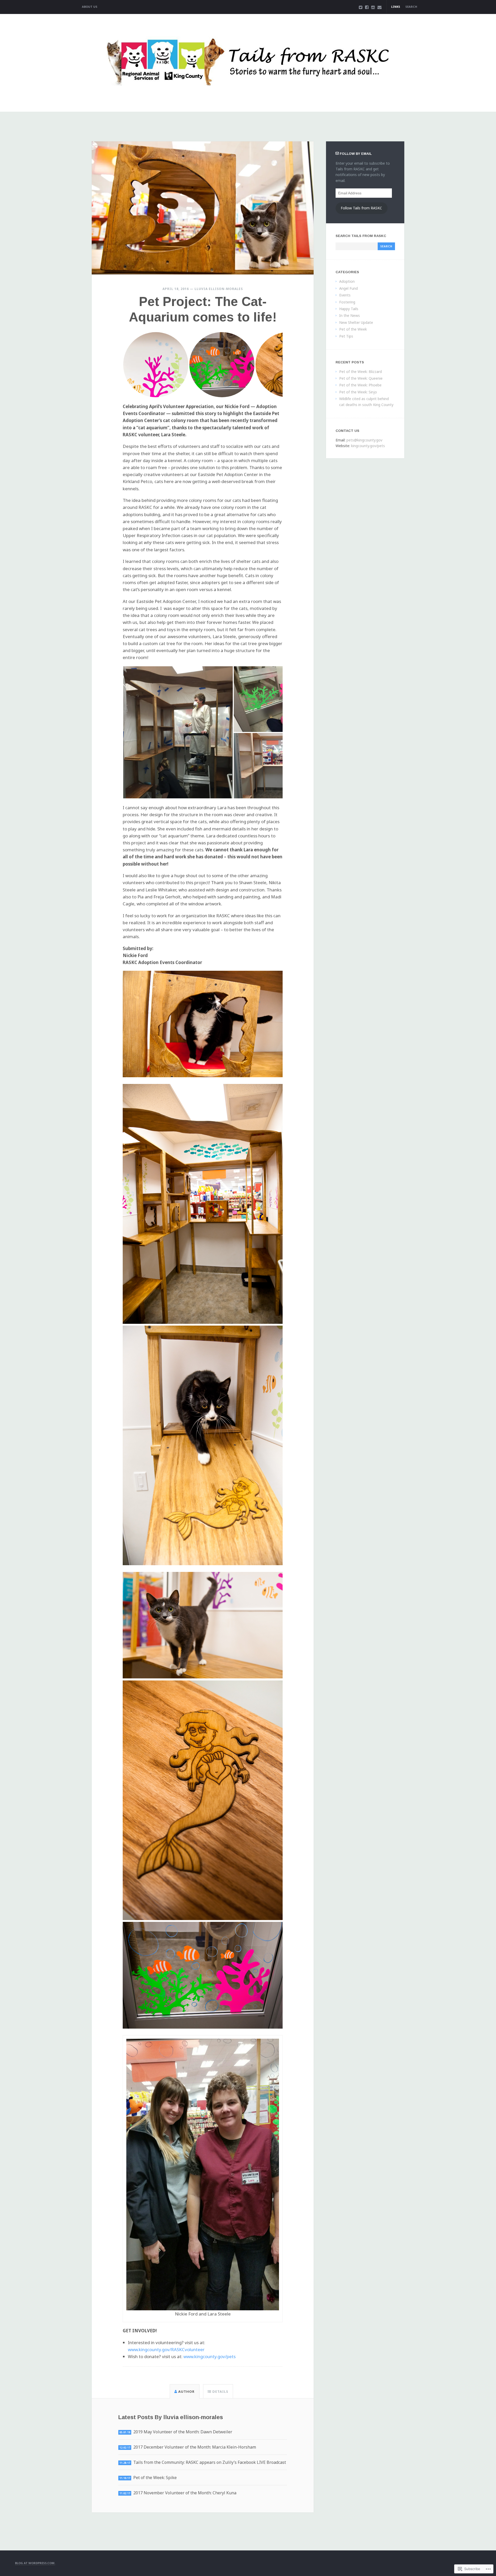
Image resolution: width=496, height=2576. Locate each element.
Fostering (347, 302)
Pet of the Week (353, 329)
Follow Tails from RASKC (361, 208)
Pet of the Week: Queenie (361, 378)
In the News (350, 315)
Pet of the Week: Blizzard (361, 372)
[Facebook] (367, 7)
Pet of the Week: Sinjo (358, 392)
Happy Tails (349, 309)
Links (396, 7)
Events (345, 295)
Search (411, 7)
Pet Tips (346, 336)
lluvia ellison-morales (219, 289)
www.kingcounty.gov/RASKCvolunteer (166, 2349)
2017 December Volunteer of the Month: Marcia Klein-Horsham (195, 2447)
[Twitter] (361, 7)
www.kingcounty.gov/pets (210, 2356)
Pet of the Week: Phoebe (360, 385)
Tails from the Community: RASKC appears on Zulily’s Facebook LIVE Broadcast (210, 2462)
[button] (156, 365)
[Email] (379, 7)
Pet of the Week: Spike (155, 2478)
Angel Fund (348, 288)
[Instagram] (373, 7)
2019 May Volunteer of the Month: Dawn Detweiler (183, 2432)
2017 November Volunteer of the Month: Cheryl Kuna (185, 2493)
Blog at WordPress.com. (35, 2563)
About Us (90, 7)
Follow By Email (356, 154)
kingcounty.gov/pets (368, 446)
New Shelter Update (356, 322)
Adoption (347, 281)
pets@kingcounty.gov (364, 440)
